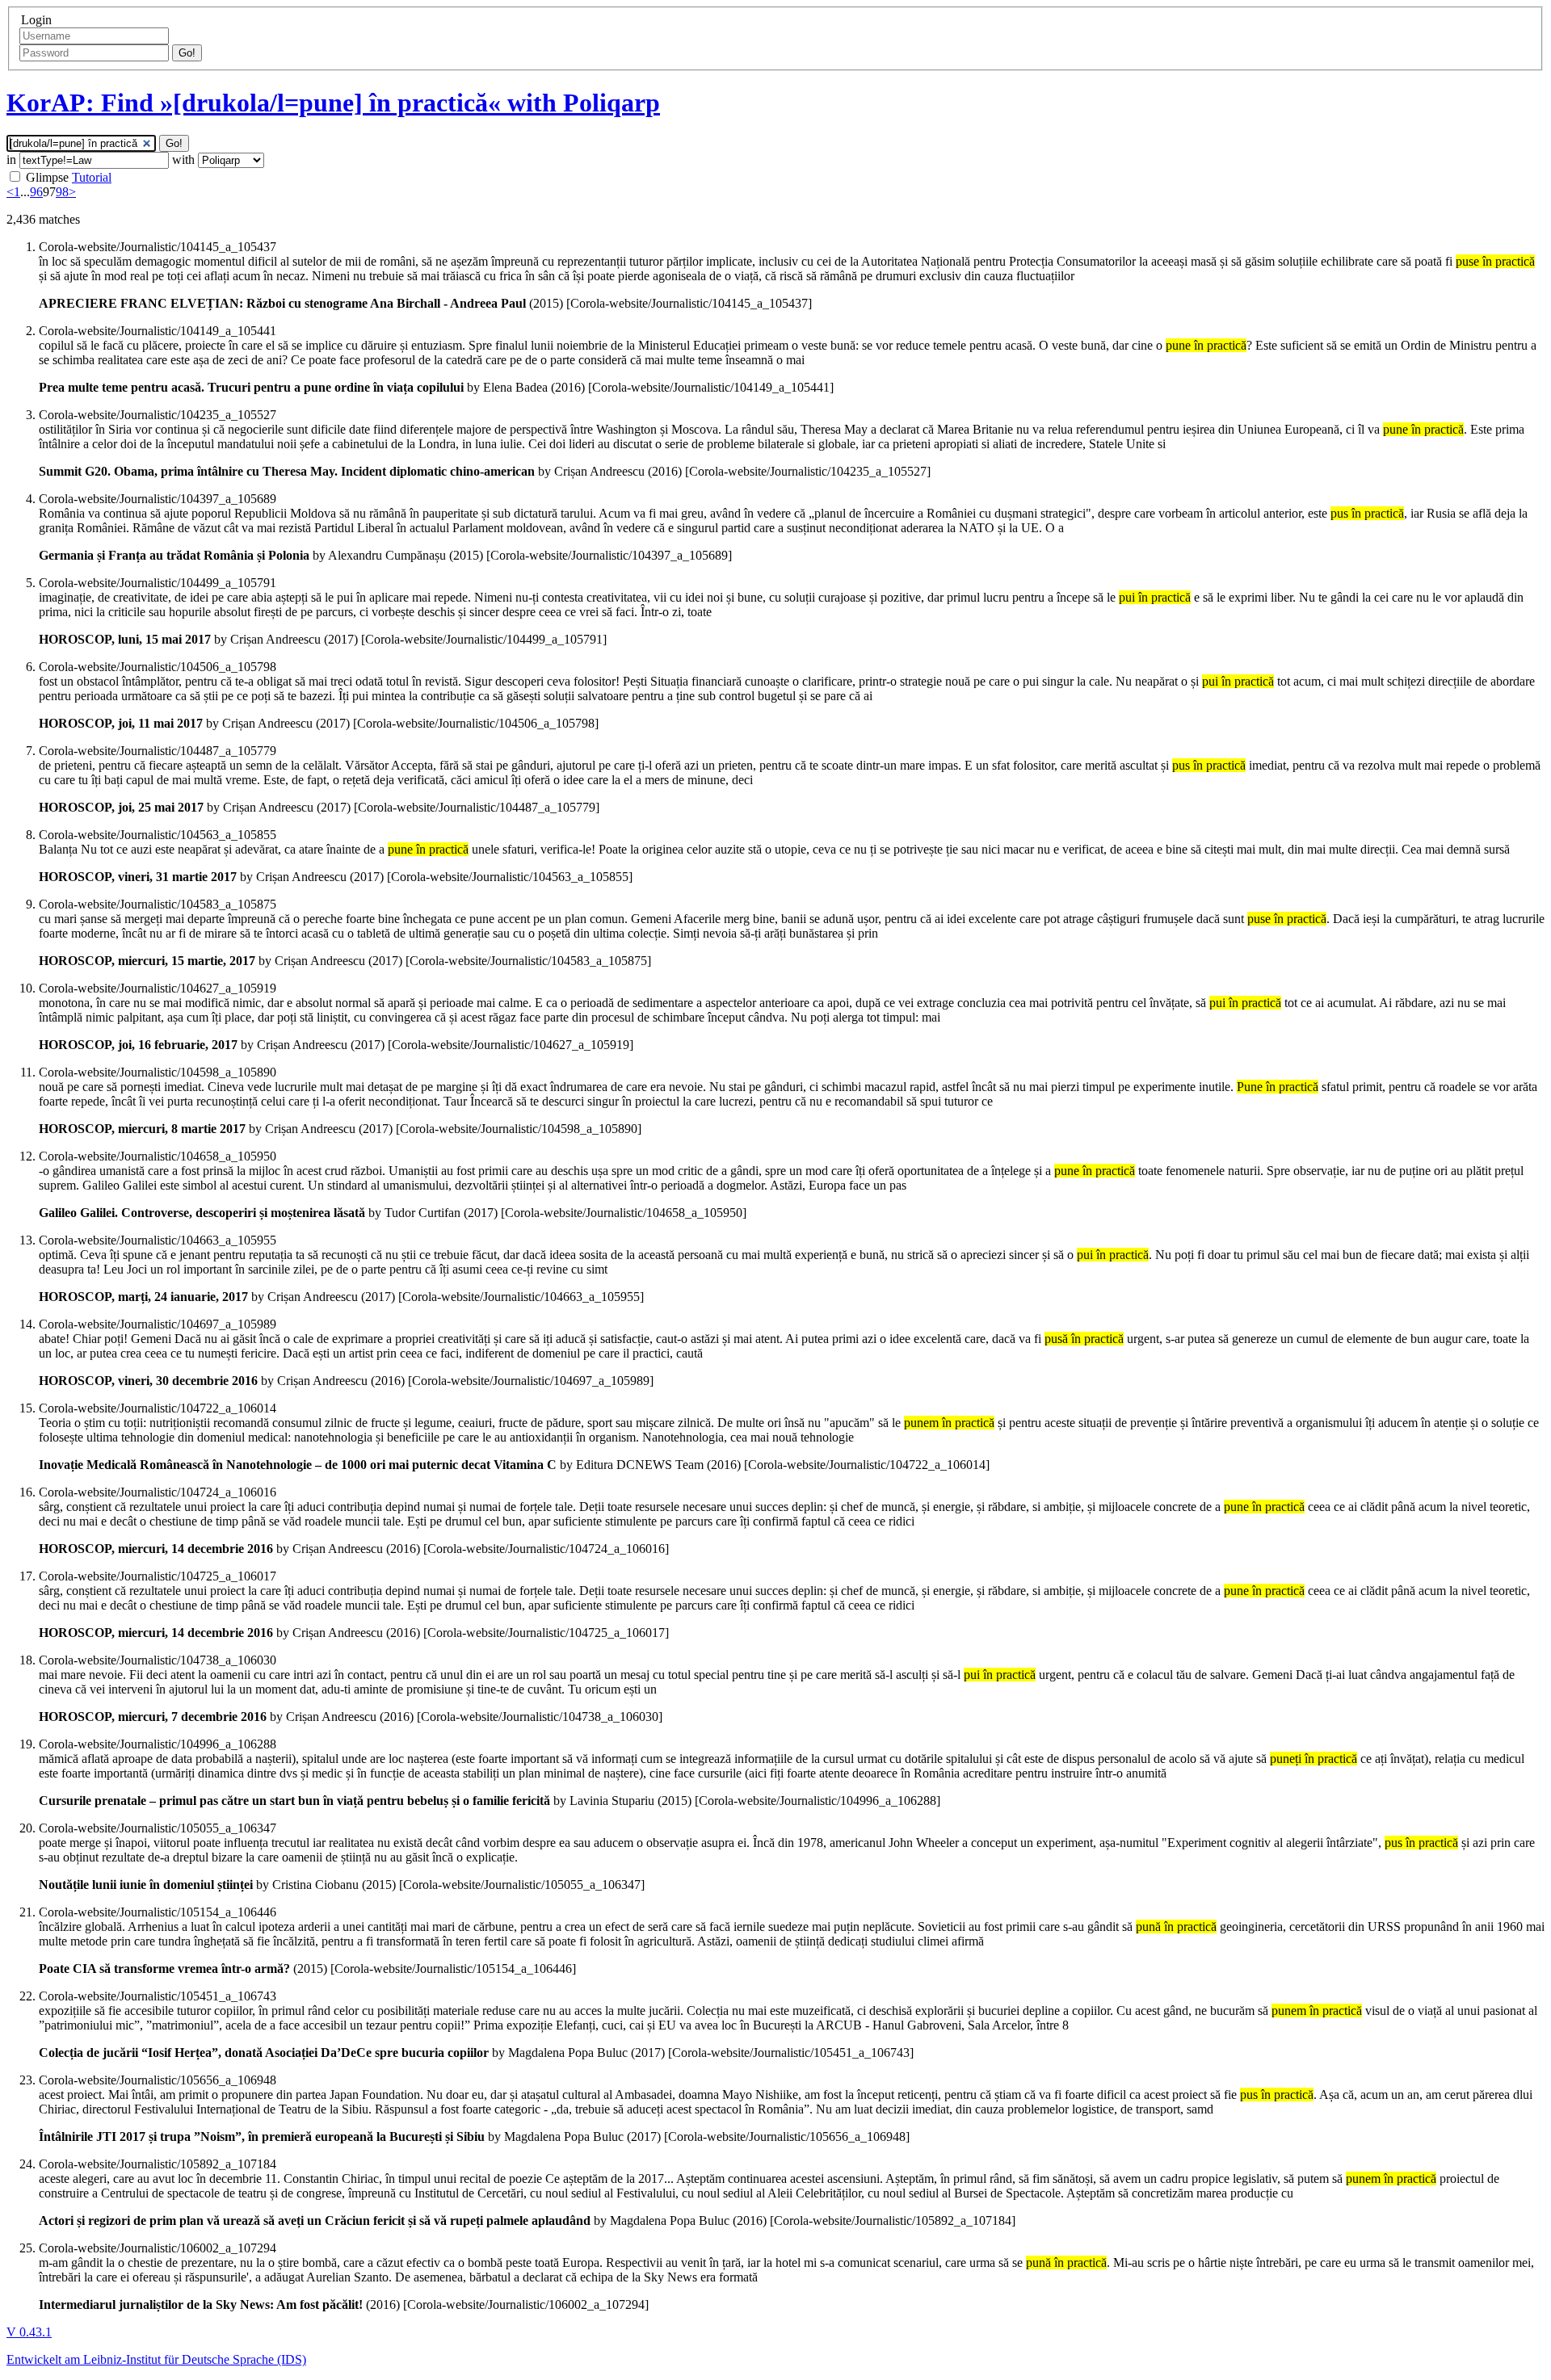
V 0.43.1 (29, 2332)
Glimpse (47, 177)
